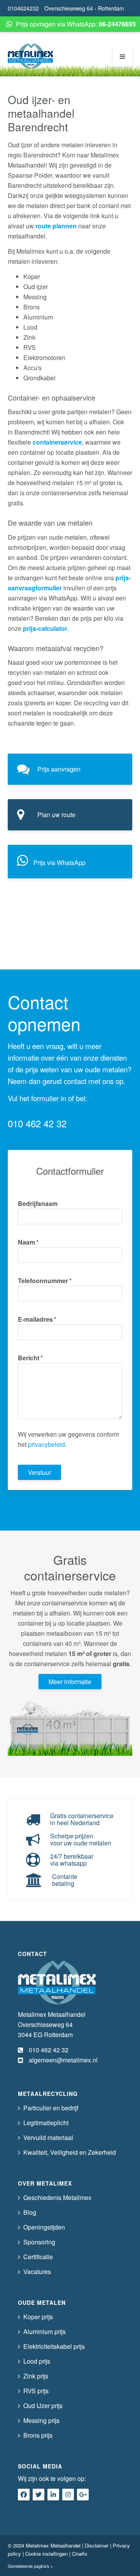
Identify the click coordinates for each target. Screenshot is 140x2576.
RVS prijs (36, 2391)
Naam (28, 1242)
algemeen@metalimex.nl (63, 2060)
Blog (30, 2212)
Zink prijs (36, 2376)
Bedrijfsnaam (38, 1203)
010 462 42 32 (37, 1123)
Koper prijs (38, 2317)
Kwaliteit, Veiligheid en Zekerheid (70, 2152)
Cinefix (80, 2554)
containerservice (57, 442)
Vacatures (37, 2271)
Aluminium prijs (45, 2331)
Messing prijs (41, 2420)
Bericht (30, 1358)
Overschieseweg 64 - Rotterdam (84, 8)
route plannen (56, 226)
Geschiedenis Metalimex (57, 2197)
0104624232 (23, 8)
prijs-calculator (45, 628)
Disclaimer (97, 2545)
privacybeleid (46, 1444)
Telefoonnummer (45, 1281)
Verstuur (39, 1472)
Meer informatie (70, 1682)
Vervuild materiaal (48, 2137)
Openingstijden (44, 2227)
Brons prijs (38, 2435)
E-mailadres (37, 1319)
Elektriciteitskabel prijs (54, 2346)
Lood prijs (37, 2361)
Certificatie (38, 2257)
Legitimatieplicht (46, 2123)
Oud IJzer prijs (43, 2406)
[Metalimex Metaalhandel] (30, 56)
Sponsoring (39, 2242)
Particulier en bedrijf (51, 2108)
